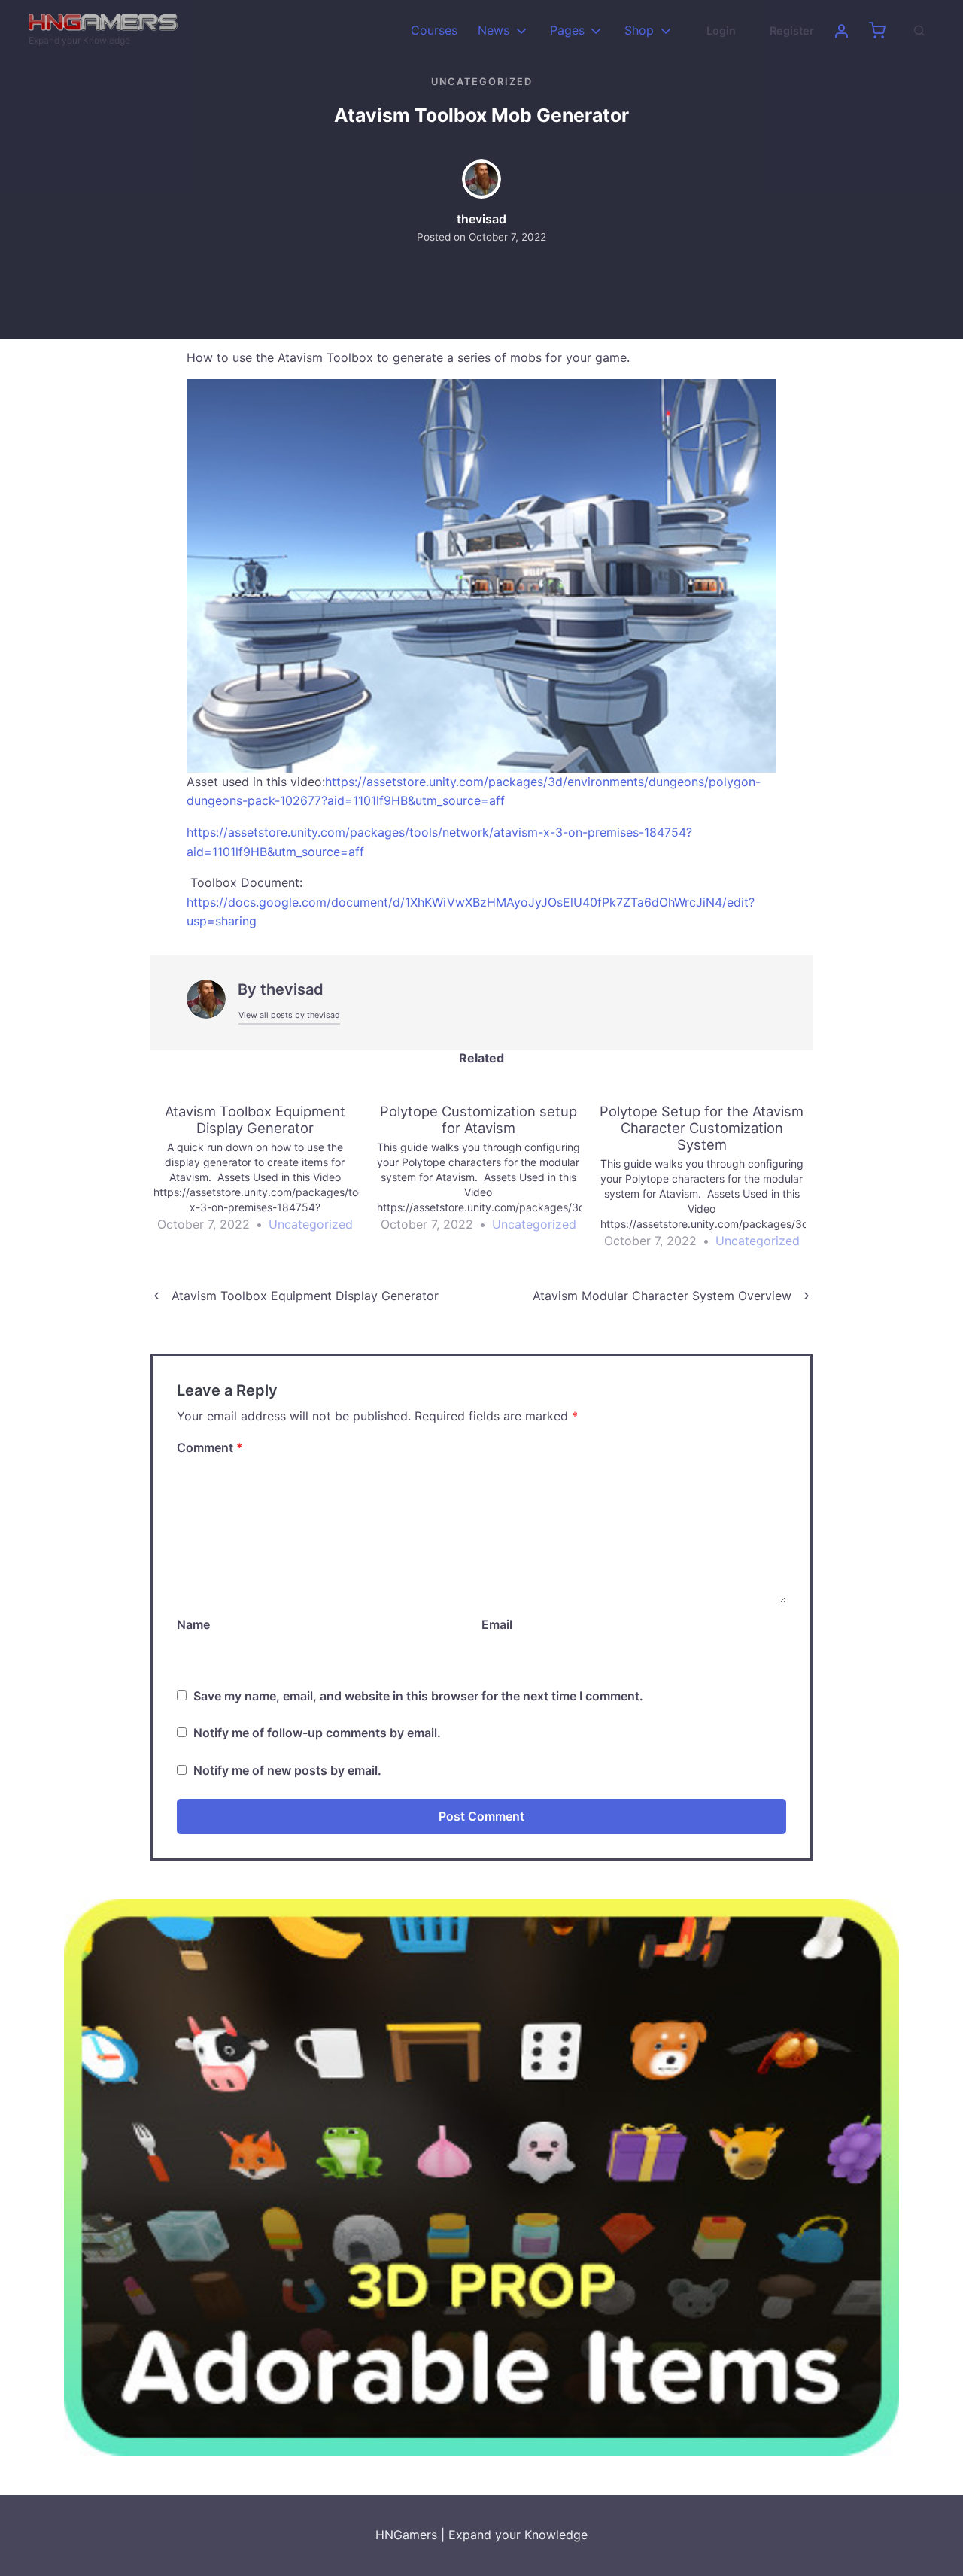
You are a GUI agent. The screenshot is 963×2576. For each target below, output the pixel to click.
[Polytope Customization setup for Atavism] (486, 1169)
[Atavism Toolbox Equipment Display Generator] (262, 1169)
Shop (639, 30)
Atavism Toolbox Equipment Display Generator (305, 1296)
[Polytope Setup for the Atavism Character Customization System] (709, 1177)
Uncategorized (482, 82)
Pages (567, 30)
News (494, 30)
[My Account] (841, 31)
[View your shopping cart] (877, 31)
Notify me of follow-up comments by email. (317, 1733)
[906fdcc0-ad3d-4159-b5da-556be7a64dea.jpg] (481, 2177)
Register (792, 30)
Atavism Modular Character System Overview (662, 1296)
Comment (210, 1447)
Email (497, 1624)
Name (193, 1624)
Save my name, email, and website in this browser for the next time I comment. (418, 1696)
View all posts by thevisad (289, 1015)
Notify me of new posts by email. (287, 1770)
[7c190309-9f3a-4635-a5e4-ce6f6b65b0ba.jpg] (481, 575)
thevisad (481, 219)
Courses (434, 30)
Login (721, 30)
